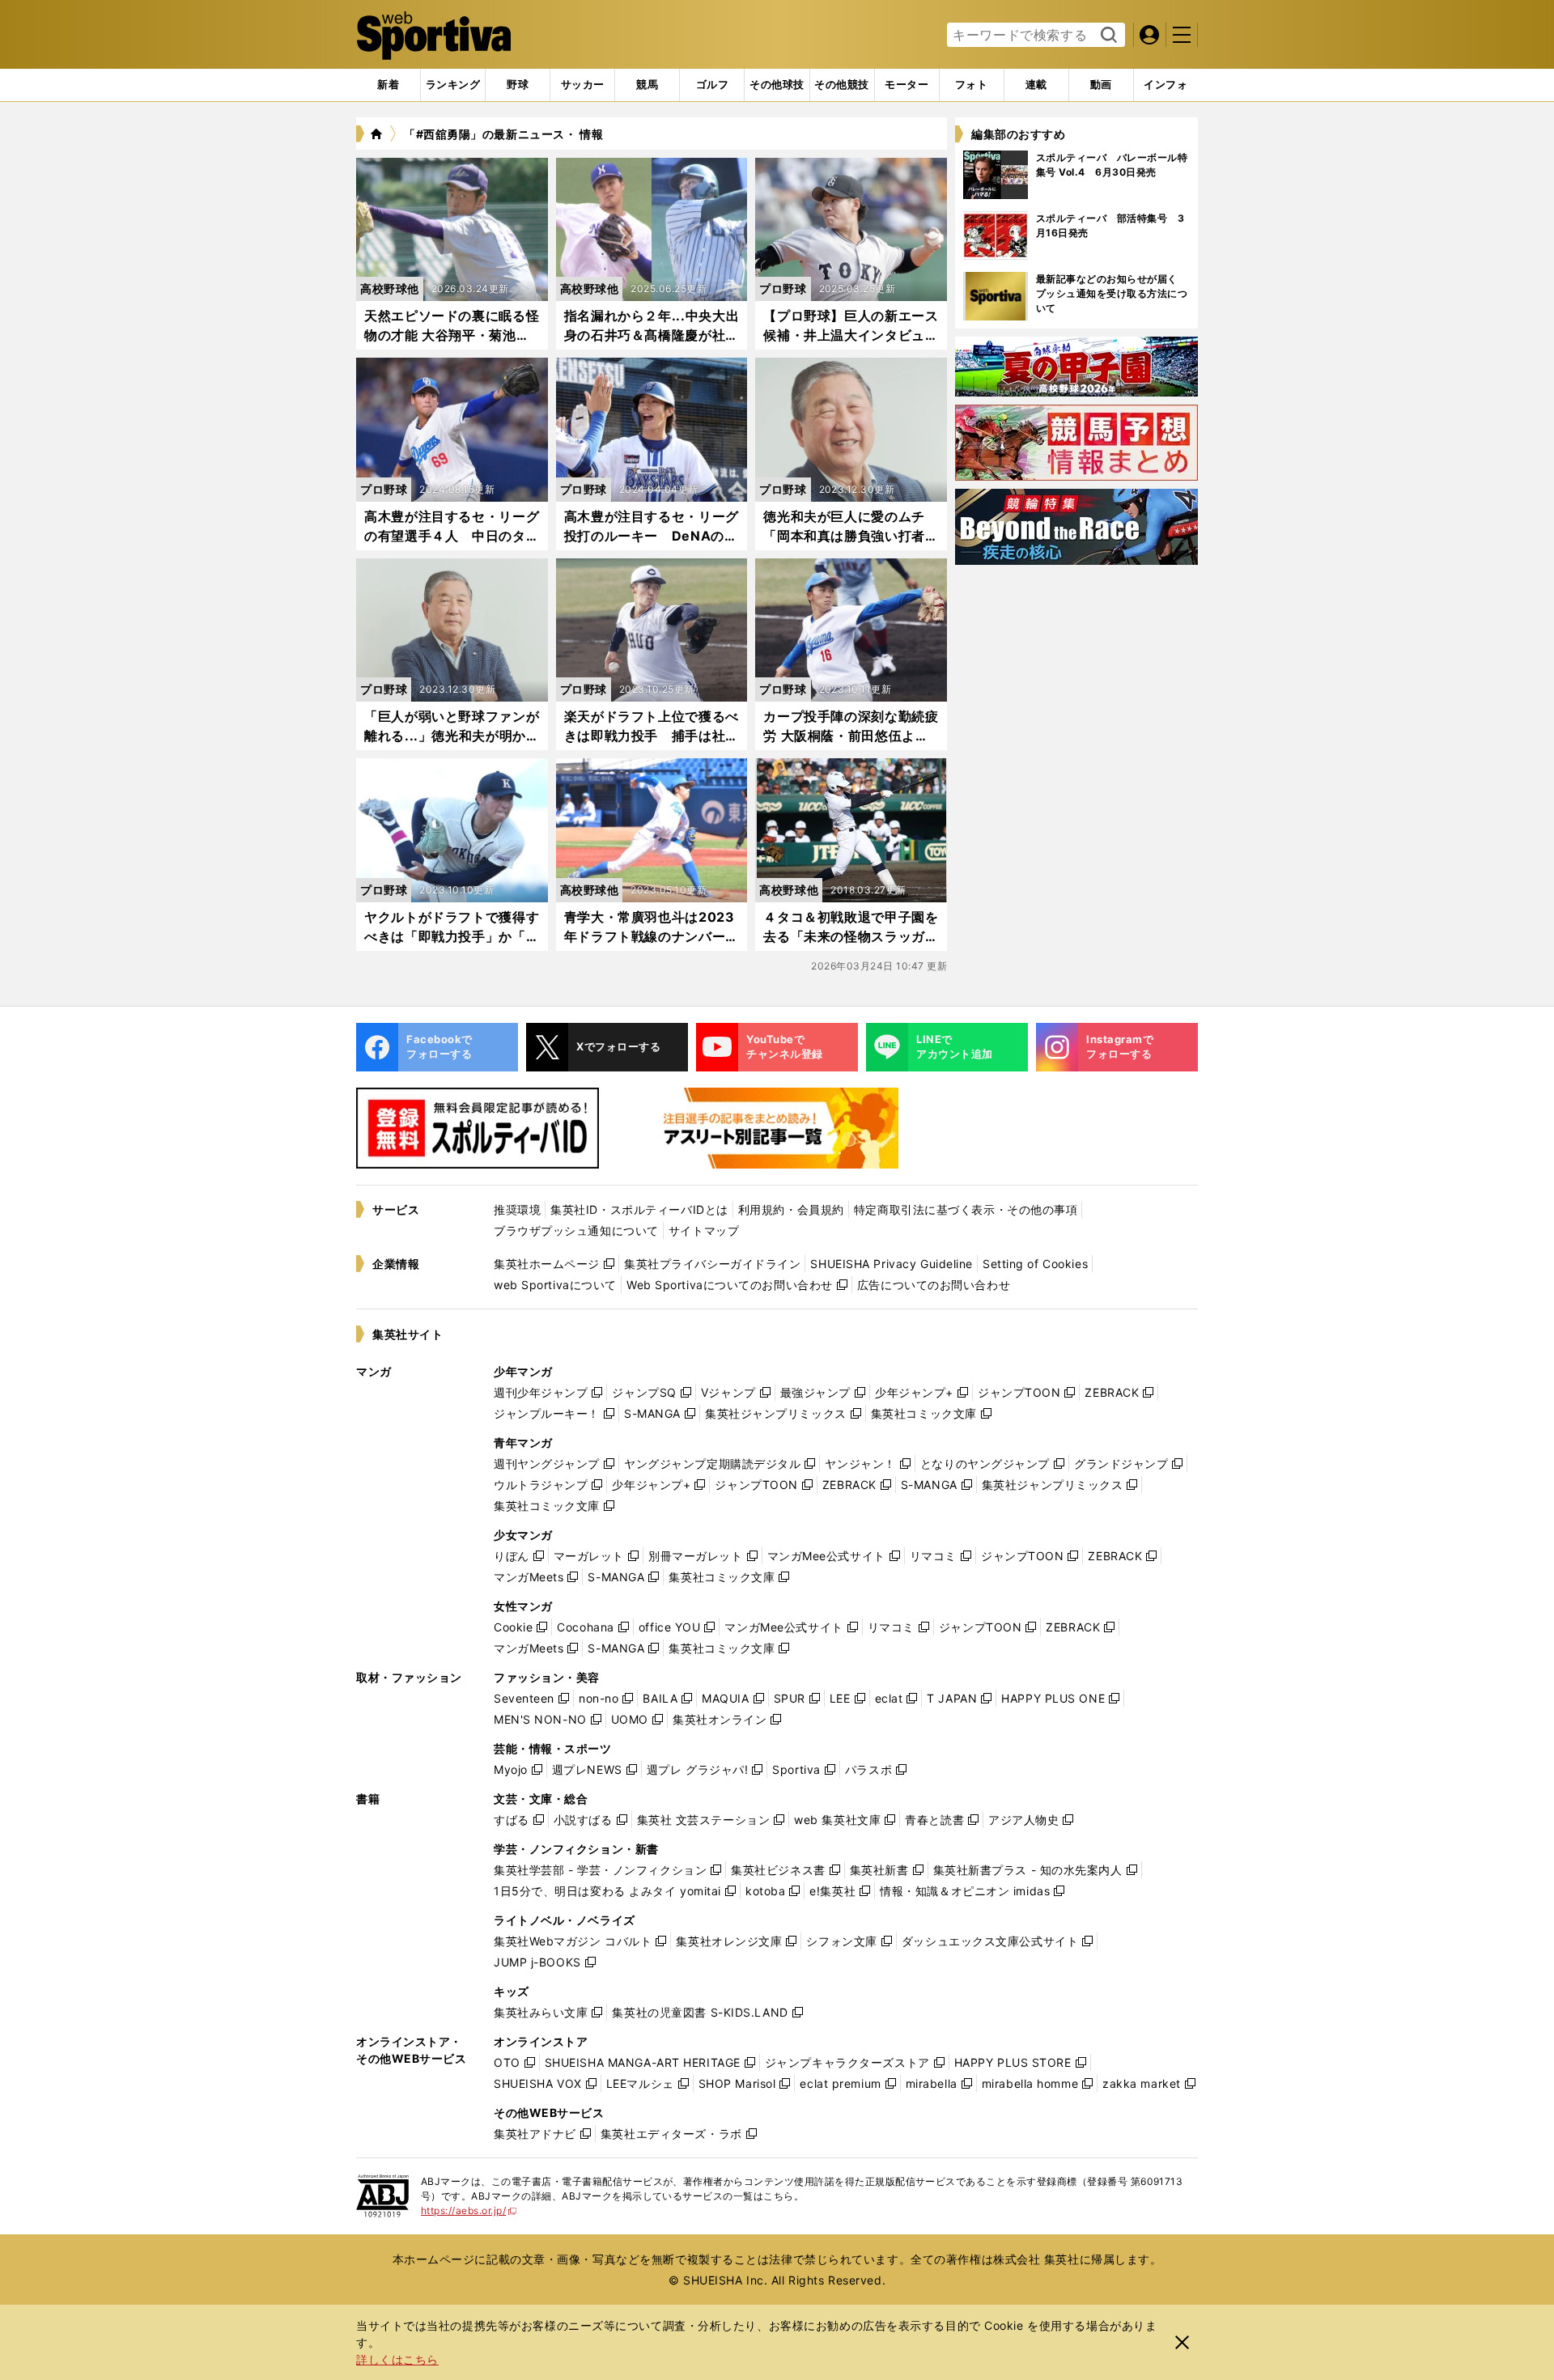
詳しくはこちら (397, 2359)
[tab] (518, 85)
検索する (1107, 36)
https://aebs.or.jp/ (469, 2210)
